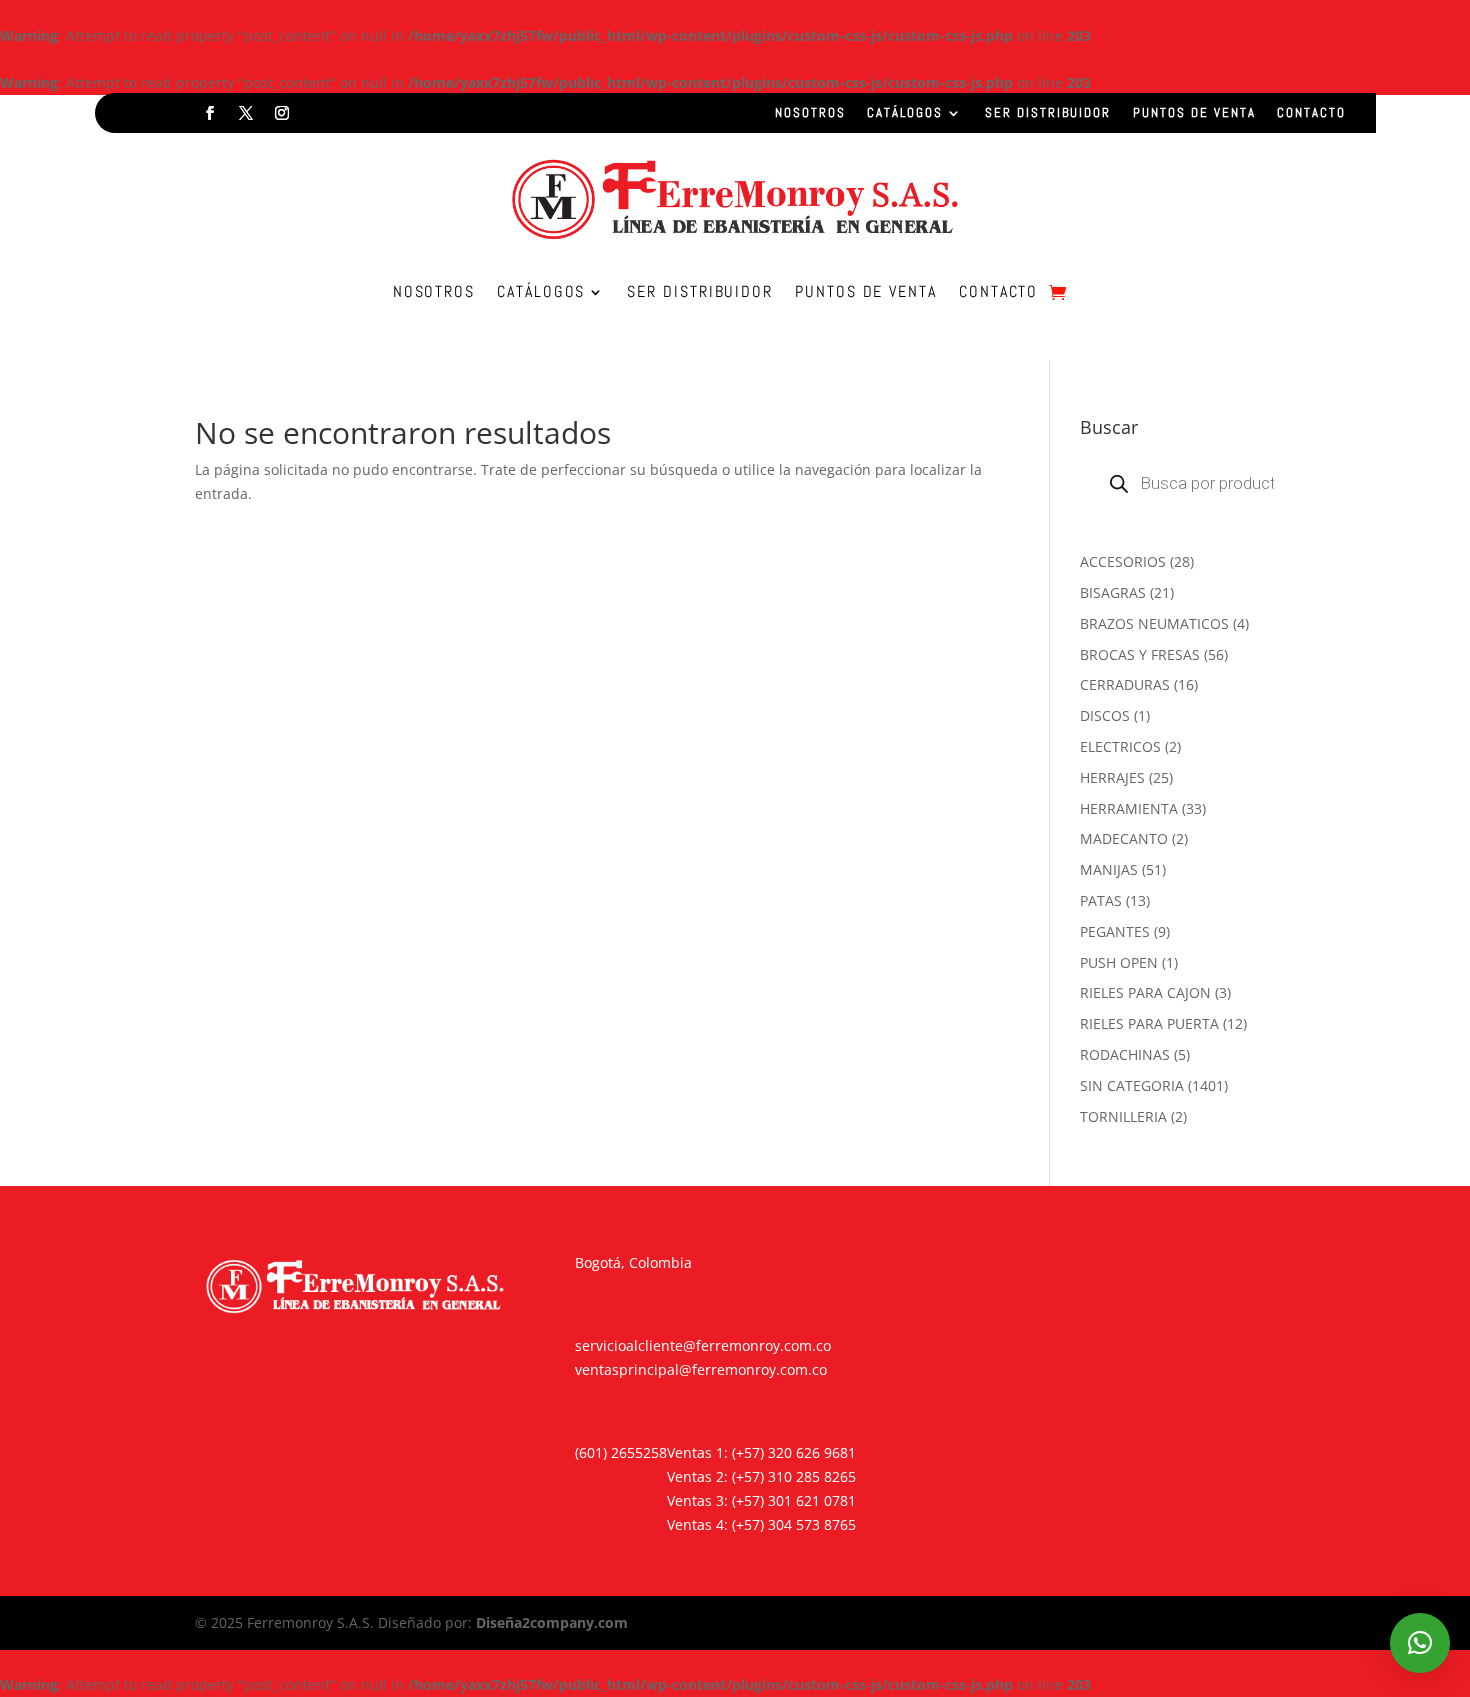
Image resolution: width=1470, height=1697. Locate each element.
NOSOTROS (810, 113)
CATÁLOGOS (905, 113)
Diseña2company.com (552, 1622)
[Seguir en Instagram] (282, 113)
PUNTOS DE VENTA (1194, 113)
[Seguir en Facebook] (210, 113)
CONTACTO (1311, 113)
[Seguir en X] (246, 113)
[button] (1420, 1643)
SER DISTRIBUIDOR (1048, 113)
